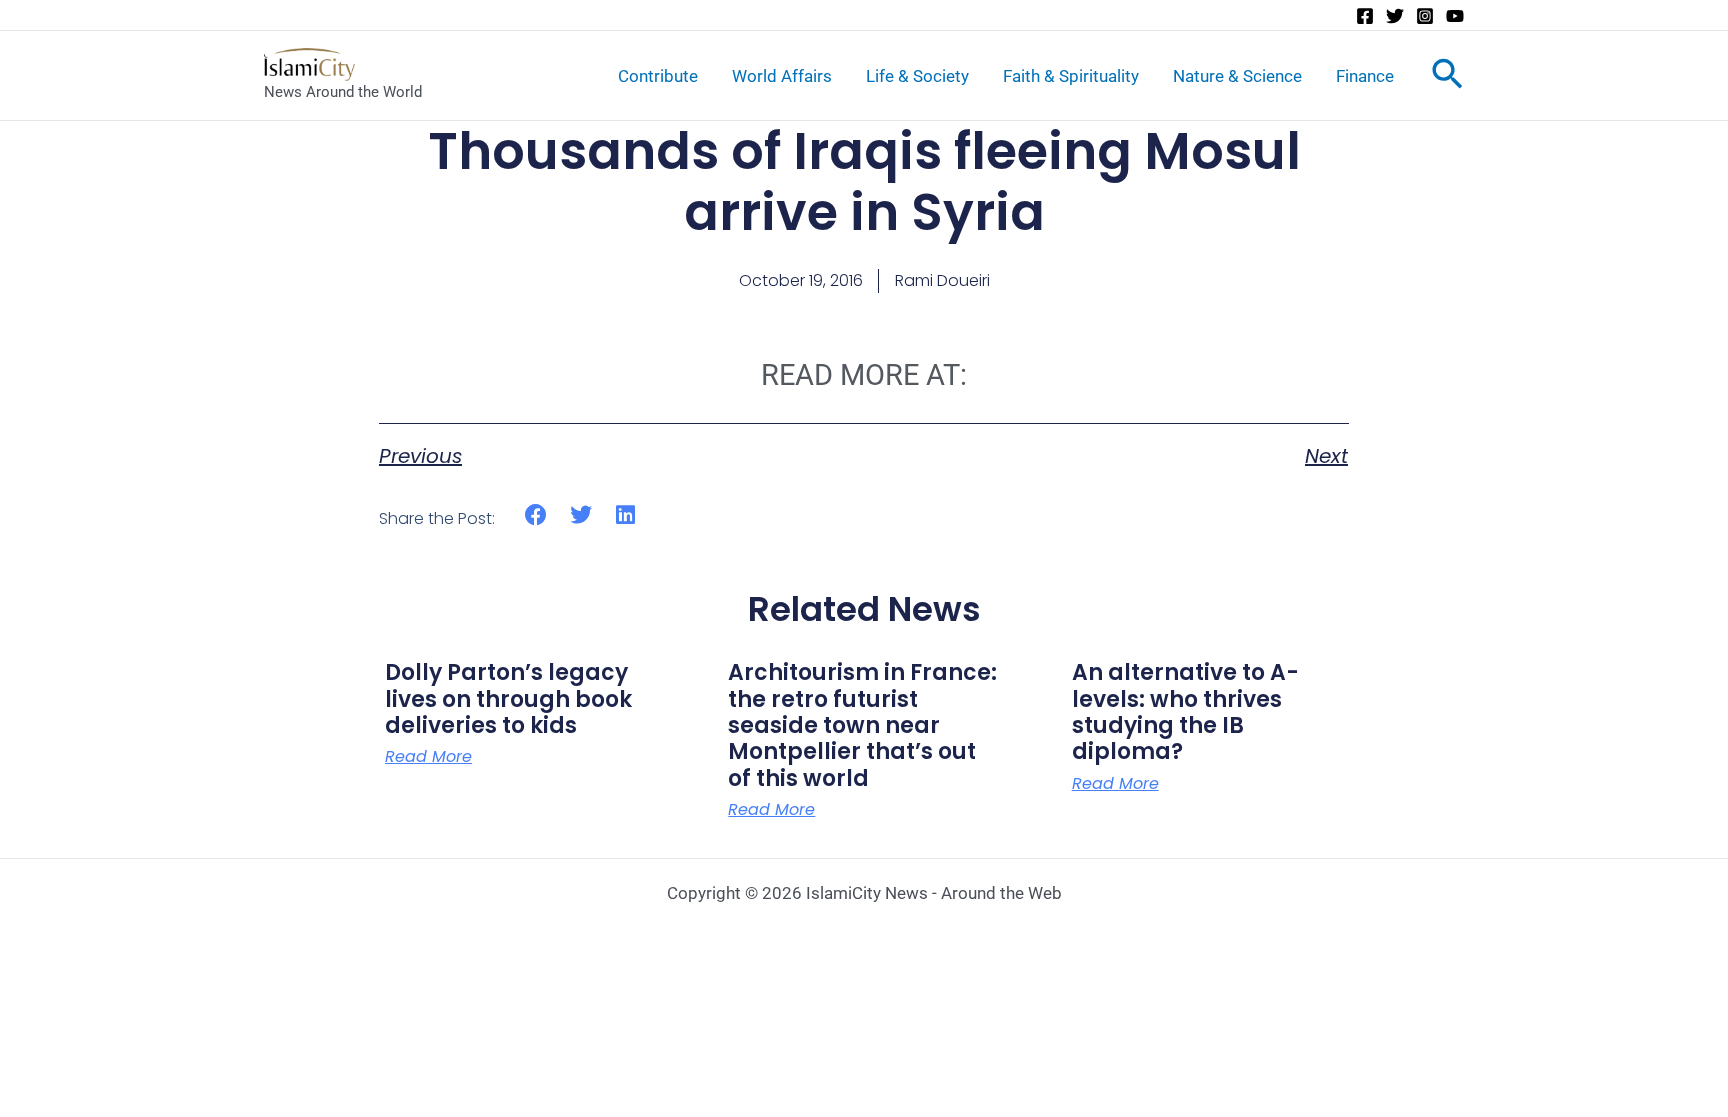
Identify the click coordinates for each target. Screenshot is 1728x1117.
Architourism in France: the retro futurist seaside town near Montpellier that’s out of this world (862, 725)
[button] (536, 515)
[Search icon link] (1447, 78)
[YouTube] (1455, 16)
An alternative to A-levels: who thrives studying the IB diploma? (1185, 712)
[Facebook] (1365, 16)
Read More (428, 757)
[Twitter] (1395, 16)
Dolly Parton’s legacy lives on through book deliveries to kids (508, 699)
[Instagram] (1425, 16)
